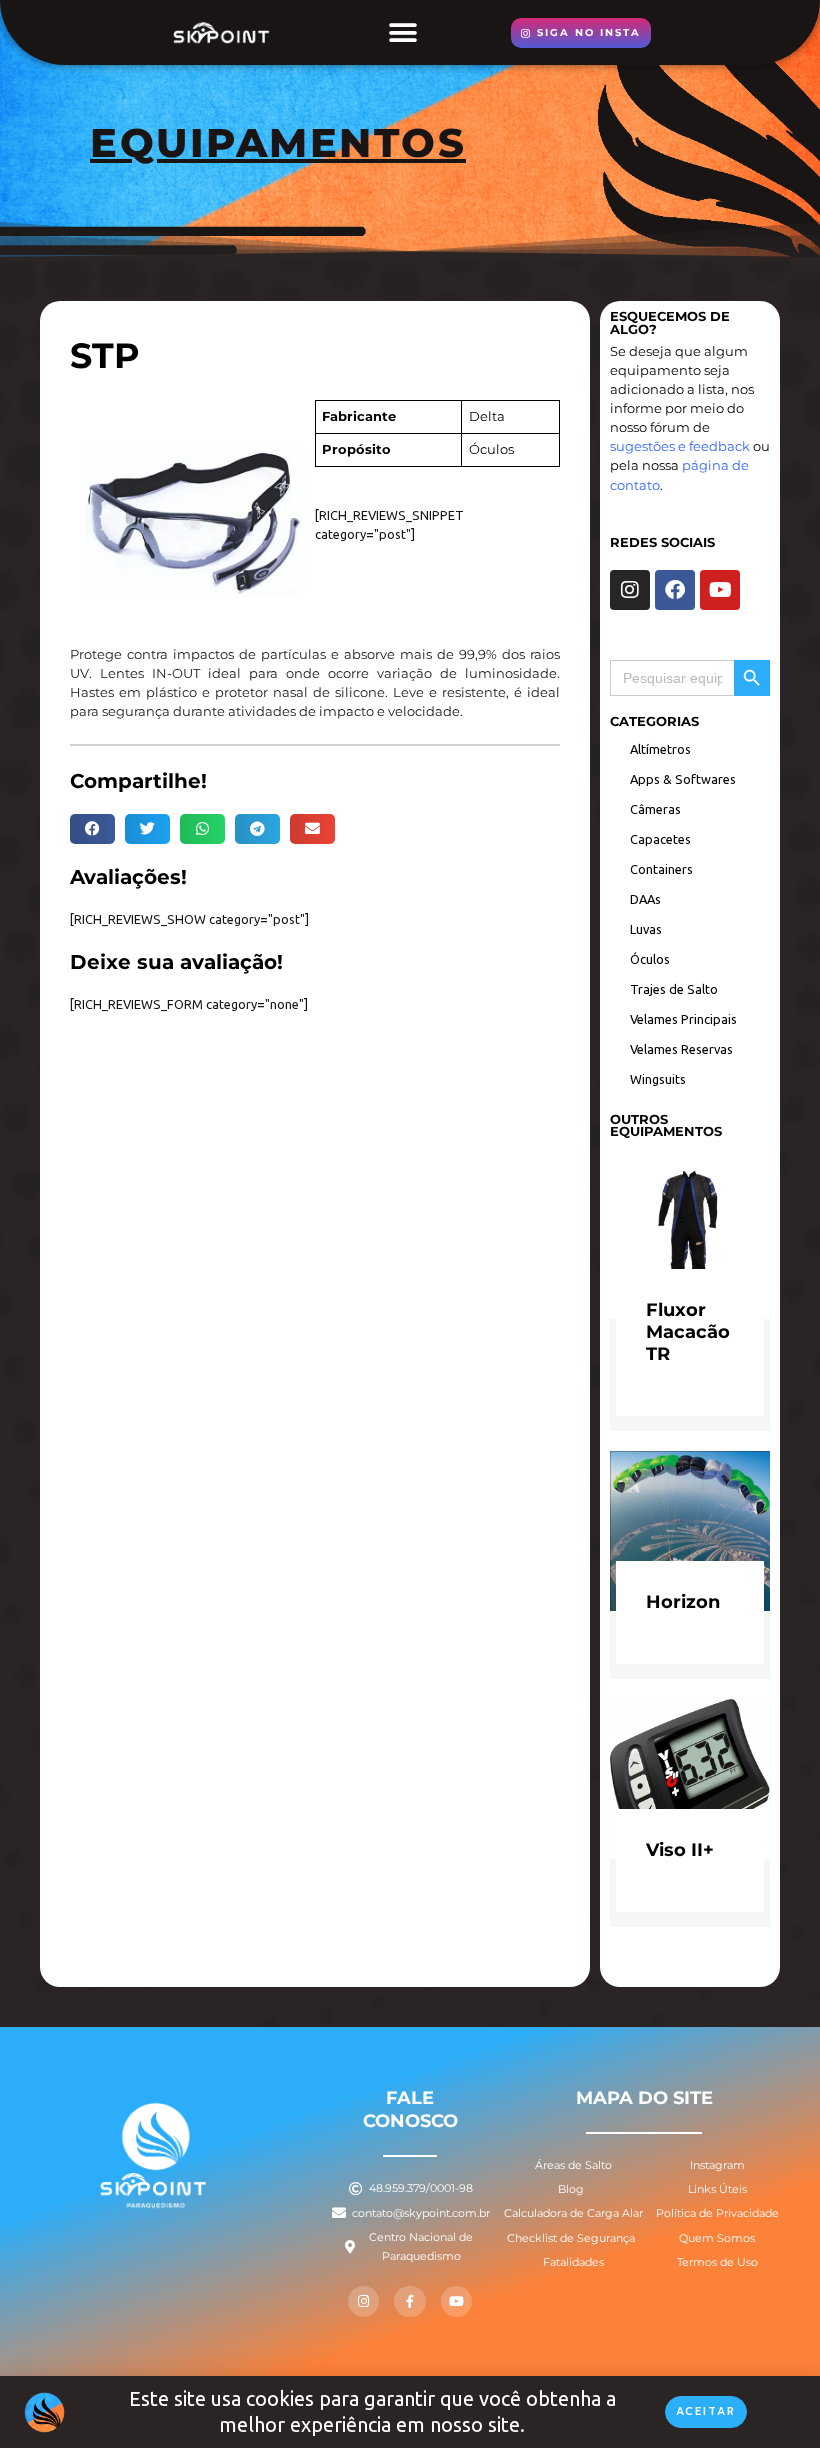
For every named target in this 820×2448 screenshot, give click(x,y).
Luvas (646, 929)
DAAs (645, 899)
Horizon (683, 1601)
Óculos (650, 959)
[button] (402, 32)
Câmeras (655, 809)
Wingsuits (658, 1079)
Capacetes (660, 839)
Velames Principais (683, 1019)
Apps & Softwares (683, 779)
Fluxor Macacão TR (688, 1331)
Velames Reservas (681, 1049)
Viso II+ (680, 1849)
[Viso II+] (690, 1777)
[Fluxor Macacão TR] (690, 1238)
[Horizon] (690, 1529)
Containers (661, 869)
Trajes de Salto (674, 989)
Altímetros (660, 749)
